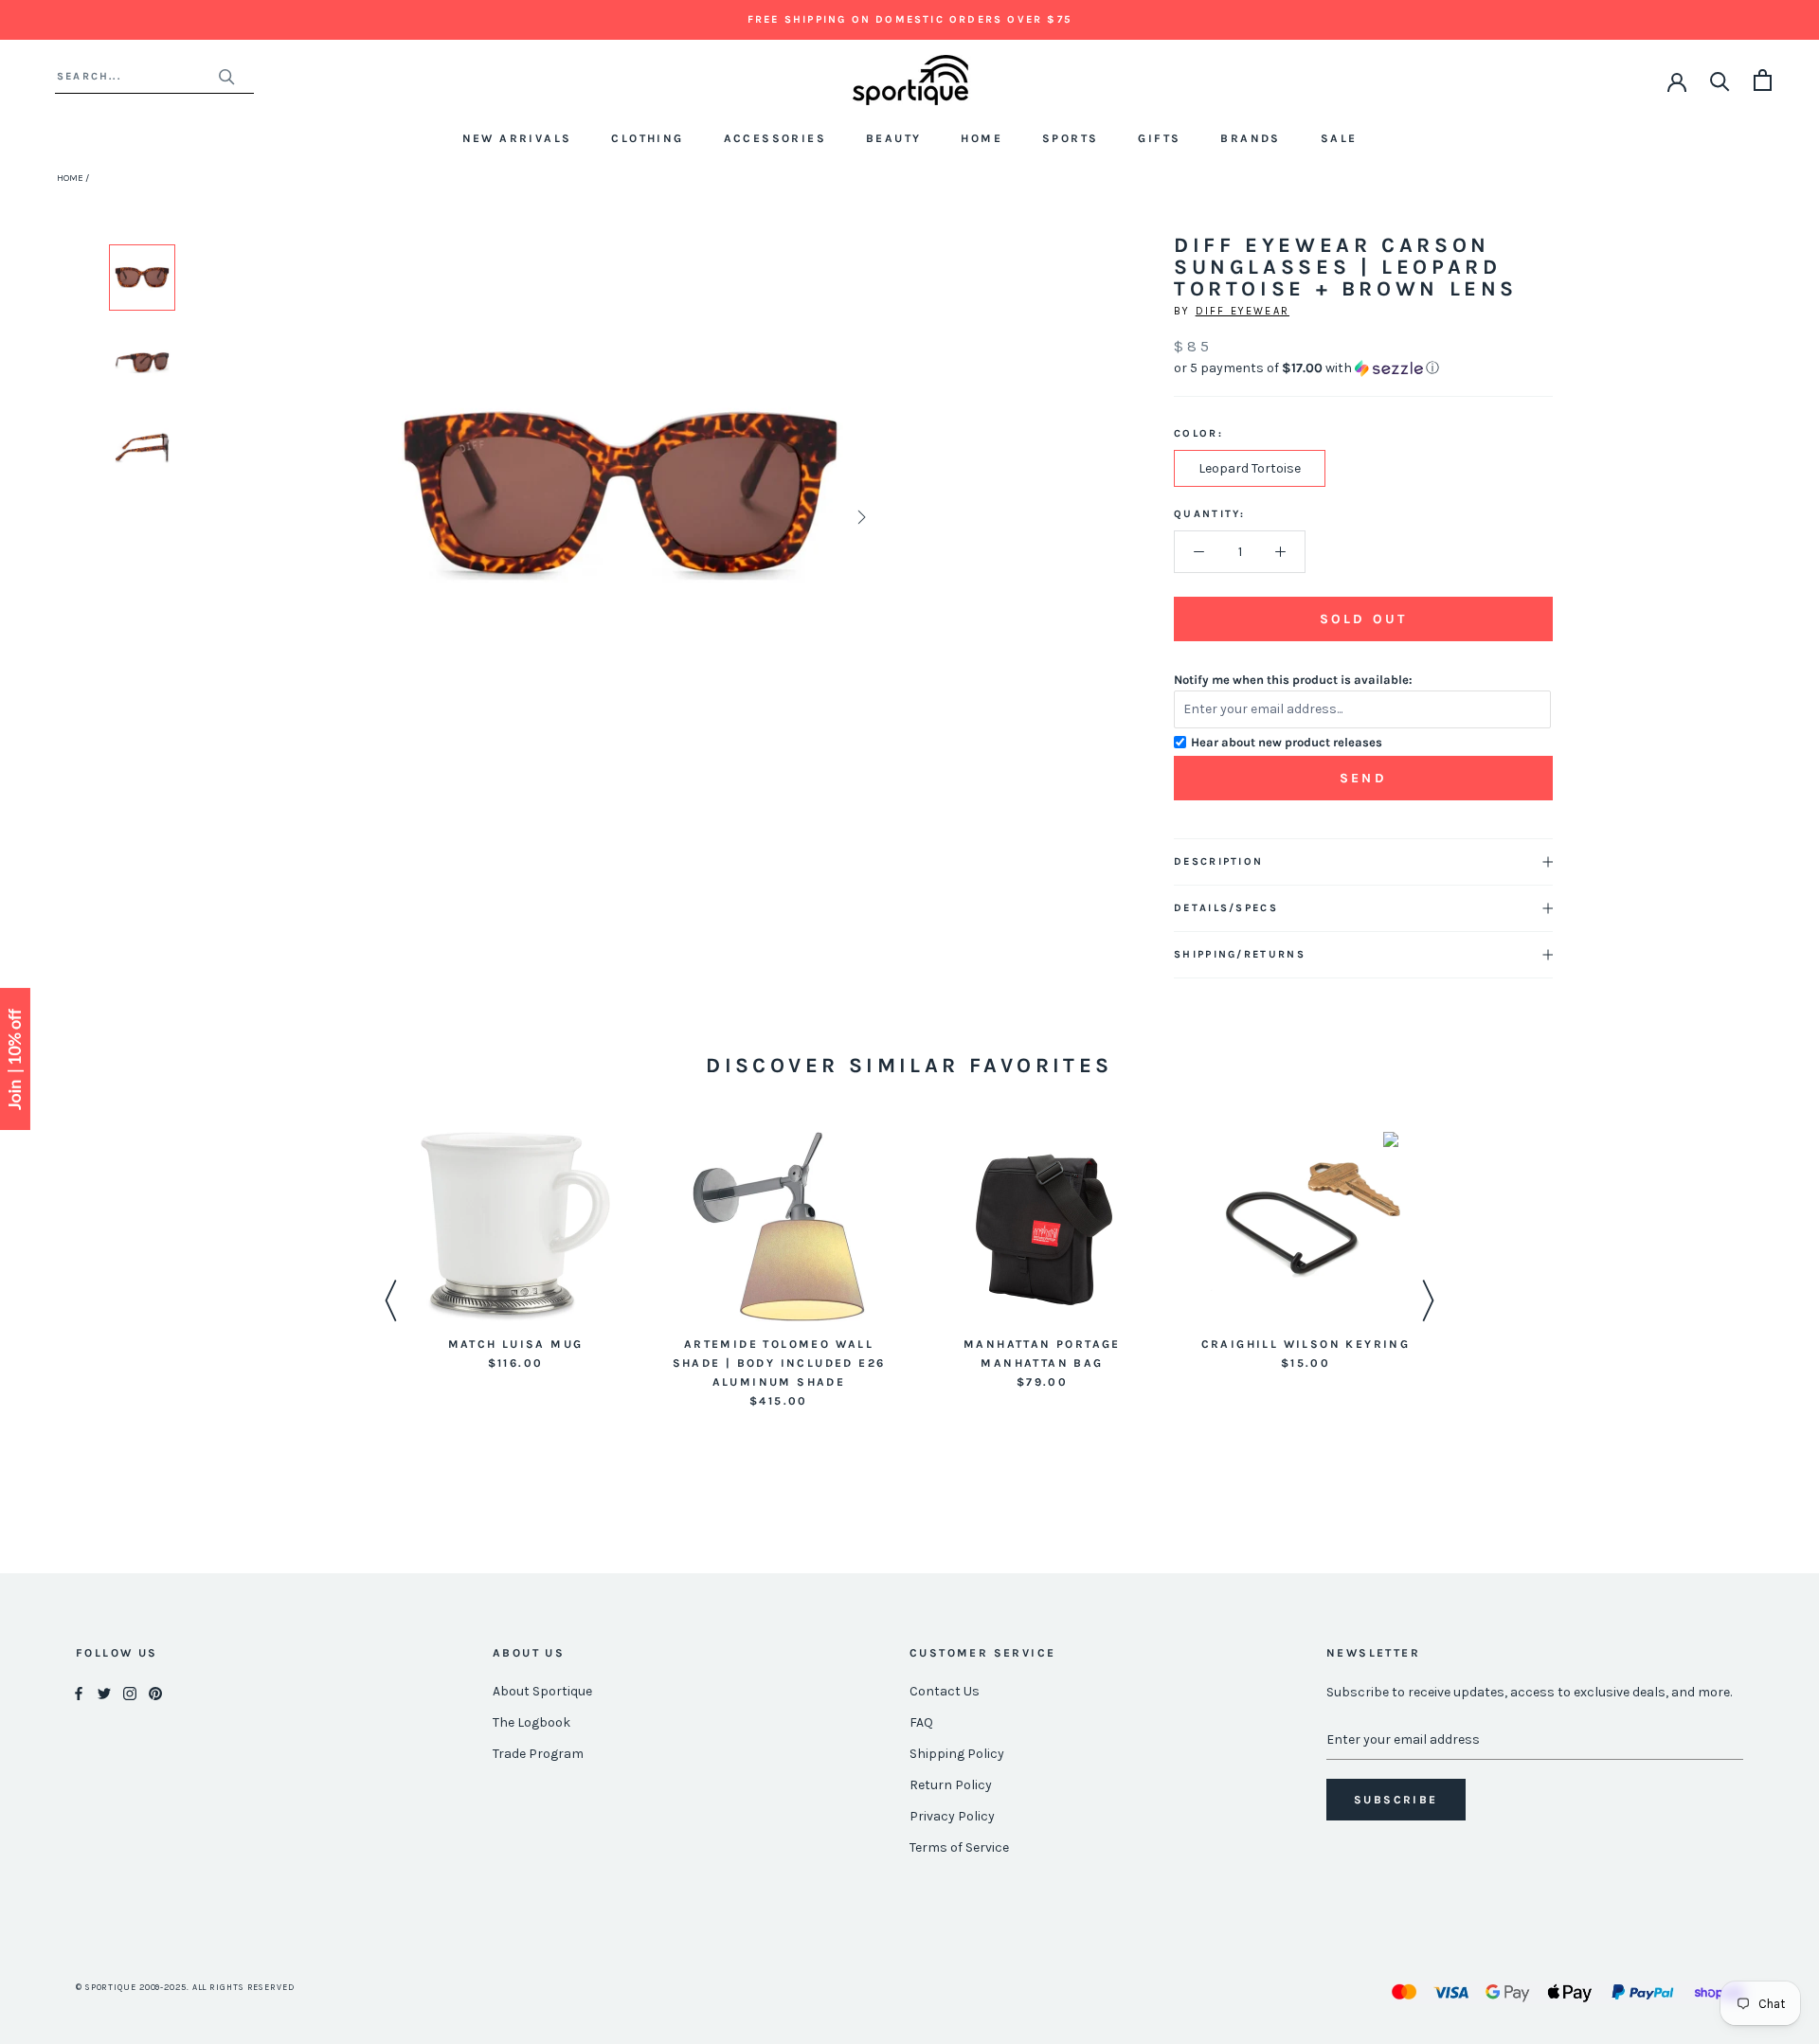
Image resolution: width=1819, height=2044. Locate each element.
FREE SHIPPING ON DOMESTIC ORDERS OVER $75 (909, 19)
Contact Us (945, 1691)
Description (1218, 861)
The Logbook (531, 1722)
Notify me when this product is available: (1293, 680)
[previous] (381, 517)
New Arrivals (517, 138)
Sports (1070, 138)
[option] (142, 278)
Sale (1339, 138)
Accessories (775, 138)
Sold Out (1363, 619)
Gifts (1159, 138)
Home (982, 138)
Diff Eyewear (1243, 311)
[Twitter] (104, 1692)
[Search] (1720, 80)
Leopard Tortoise (1250, 468)
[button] (1363, 368)
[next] (860, 517)
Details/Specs (1226, 908)
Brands (1250, 138)
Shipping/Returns (1240, 954)
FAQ (921, 1722)
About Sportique (542, 1691)
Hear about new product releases (1287, 742)
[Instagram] (130, 1692)
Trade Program (538, 1754)
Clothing (647, 138)
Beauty (893, 138)
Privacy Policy (952, 1816)
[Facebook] (79, 1692)
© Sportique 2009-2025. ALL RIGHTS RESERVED (185, 1987)
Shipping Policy (957, 1754)
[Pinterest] (155, 1692)
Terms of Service (959, 1847)
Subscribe (1396, 1800)
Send (1363, 778)
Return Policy (951, 1785)
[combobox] (137, 76)
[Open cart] (1763, 80)
